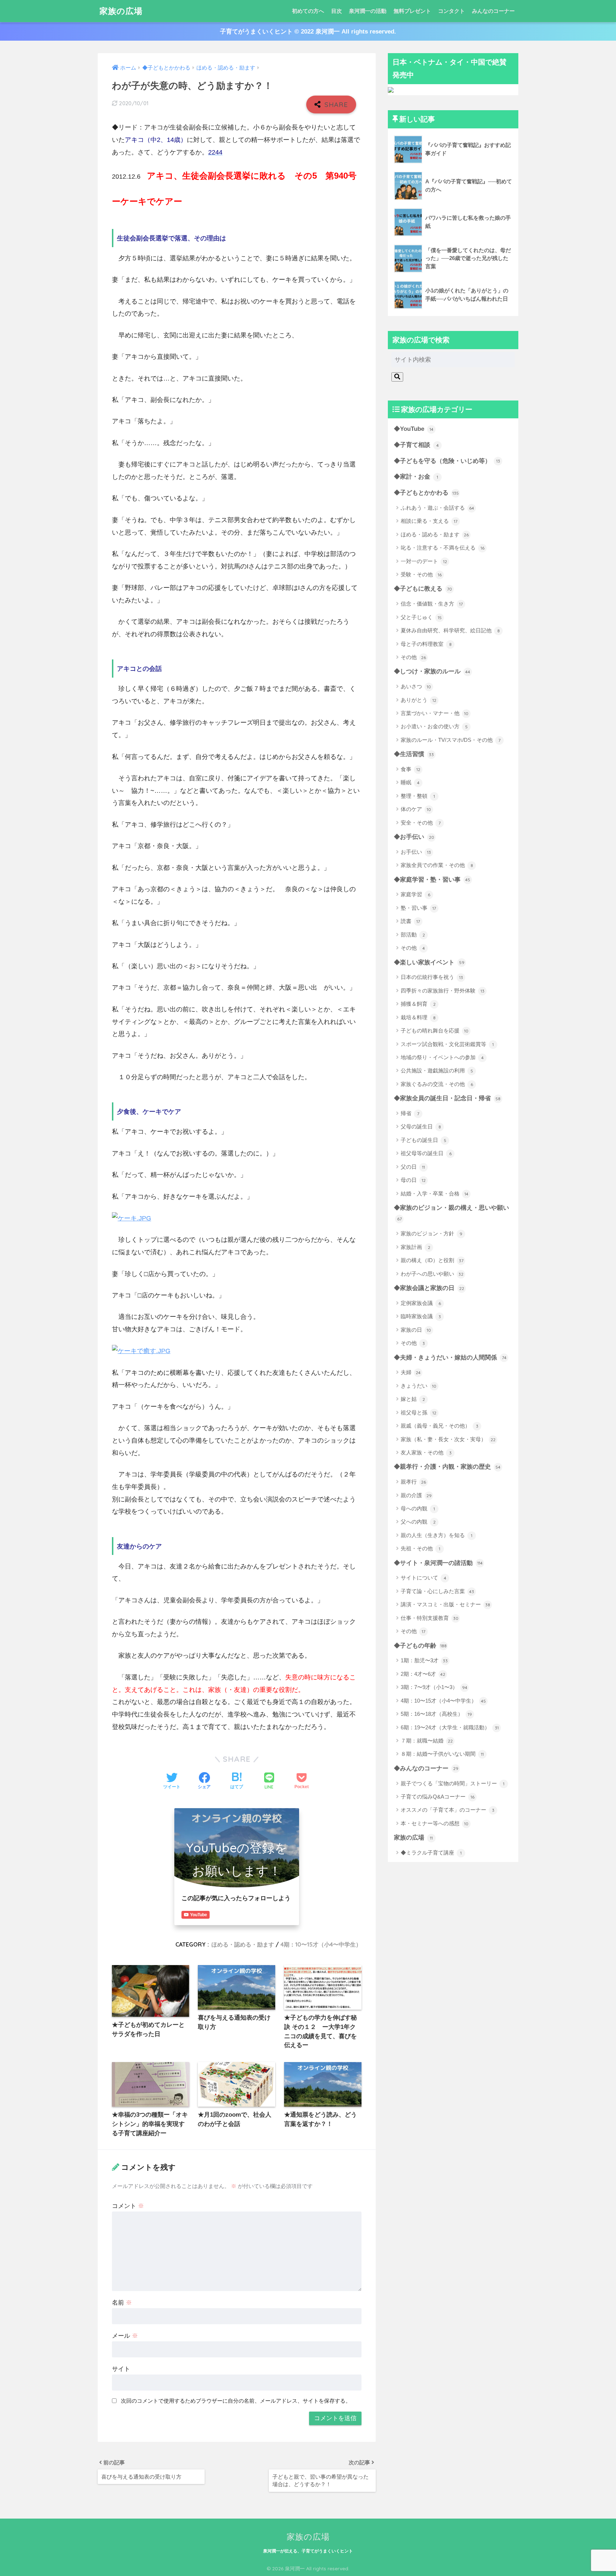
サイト (121, 2369)
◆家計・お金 (416, 477)
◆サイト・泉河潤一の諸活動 (438, 1563)
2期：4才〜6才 (423, 1674)
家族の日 (416, 1330)
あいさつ (416, 686)
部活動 (413, 935)
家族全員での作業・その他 (437, 865)
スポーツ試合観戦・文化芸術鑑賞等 (447, 1044)
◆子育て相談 (416, 445)
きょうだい (419, 1386)
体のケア (416, 809)
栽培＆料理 (418, 1017)
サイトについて (423, 1578)
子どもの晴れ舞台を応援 (435, 1031)
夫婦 (411, 1372)
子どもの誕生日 (423, 1140)
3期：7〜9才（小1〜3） (434, 1687)
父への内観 (418, 1522)
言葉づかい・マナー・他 (435, 713)
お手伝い (416, 852)
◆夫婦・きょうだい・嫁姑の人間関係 (450, 1358)
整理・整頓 (418, 796)
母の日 (413, 1180)
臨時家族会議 (421, 1316)
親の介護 (416, 1495)
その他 (413, 657)
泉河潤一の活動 (368, 11)
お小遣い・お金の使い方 (434, 726)
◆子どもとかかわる (426, 493)
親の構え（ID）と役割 (432, 1260)
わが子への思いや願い (432, 1274)
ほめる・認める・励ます (243, 1944)
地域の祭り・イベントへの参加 (442, 1057)
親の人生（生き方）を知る (437, 1535)
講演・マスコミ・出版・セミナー (445, 1604)
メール (125, 2336)
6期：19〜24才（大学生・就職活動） (450, 1727)
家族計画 (415, 1247)
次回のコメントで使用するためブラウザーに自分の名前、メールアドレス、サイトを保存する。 (236, 2401)
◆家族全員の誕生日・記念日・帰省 (447, 1098)
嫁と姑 (413, 1399)
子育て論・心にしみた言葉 (437, 1591)
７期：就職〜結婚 (427, 1741)
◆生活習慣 (414, 754)
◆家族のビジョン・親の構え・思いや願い (451, 1213)
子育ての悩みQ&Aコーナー (438, 1797)
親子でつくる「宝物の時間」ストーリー (453, 1783)
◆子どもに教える (423, 589)
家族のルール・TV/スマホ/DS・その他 (451, 740)
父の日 (413, 1167)
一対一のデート (424, 561)
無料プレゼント (412, 11)
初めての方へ (308, 11)
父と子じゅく (421, 617)
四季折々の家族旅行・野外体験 (443, 991)
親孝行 (413, 1482)
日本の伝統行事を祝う (432, 977)
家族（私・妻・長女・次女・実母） (448, 1439)
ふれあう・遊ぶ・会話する (437, 508)
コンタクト (451, 11)
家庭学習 (415, 894)
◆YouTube (414, 429)
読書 (410, 921)
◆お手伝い (414, 837)
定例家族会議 (421, 1303)
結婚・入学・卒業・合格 (435, 1193)
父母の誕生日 (421, 1126)
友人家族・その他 (426, 1452)
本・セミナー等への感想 (435, 1823)
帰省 (410, 1113)
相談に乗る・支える (429, 521)
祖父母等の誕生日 (426, 1153)
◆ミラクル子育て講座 (431, 1853)
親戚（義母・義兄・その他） (440, 1426)
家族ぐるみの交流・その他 (437, 1084)
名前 (122, 2303)
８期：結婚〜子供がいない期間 (442, 1754)
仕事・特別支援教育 (430, 1618)
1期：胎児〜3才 (424, 1660)
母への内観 (418, 1508)
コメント (128, 2206)
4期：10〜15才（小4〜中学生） (321, 1944)
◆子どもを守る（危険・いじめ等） (447, 461)
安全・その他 (421, 823)
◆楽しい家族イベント (429, 962)
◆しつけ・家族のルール (432, 671)
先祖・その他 (420, 1548)
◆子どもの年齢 (420, 1646)
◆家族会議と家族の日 (429, 1288)
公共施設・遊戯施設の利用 (437, 1070)
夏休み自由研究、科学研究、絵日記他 (450, 630)
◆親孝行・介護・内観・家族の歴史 (447, 1467)
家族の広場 (121, 11)
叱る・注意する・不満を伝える (443, 548)
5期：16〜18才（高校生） (436, 1714)
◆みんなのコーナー (426, 1768)
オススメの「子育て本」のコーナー (448, 1810)
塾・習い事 (418, 908)
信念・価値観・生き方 (432, 604)
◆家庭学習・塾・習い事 (432, 880)
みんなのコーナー (493, 11)
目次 (337, 11)
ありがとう (419, 700)
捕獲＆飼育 (418, 1004)
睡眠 (410, 782)
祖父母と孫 (419, 1412)
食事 (410, 769)
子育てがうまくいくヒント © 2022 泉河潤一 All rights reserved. (308, 32)
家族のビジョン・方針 (432, 1233)
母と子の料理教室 (426, 644)
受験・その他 (421, 574)
